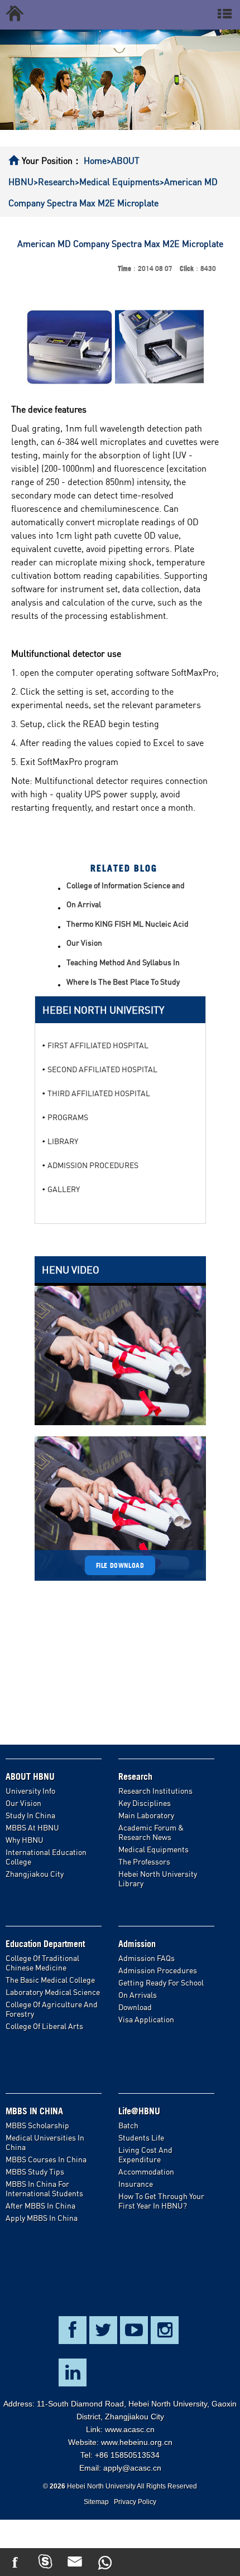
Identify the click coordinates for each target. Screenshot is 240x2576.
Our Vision (84, 943)
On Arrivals (138, 1995)
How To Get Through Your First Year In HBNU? (161, 2201)
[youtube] (135, 2562)
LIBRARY (63, 1141)
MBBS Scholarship (37, 2125)
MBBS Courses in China (46, 2159)
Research (135, 1776)
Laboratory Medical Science (53, 1992)
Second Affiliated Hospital (102, 1069)
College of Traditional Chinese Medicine (42, 1963)
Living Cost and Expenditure (145, 2154)
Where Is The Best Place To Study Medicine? (123, 982)
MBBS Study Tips (35, 2171)
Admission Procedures (158, 1970)
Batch (128, 2125)
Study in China (30, 1815)
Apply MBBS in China (42, 2218)
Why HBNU (25, 1840)
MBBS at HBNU (32, 1827)
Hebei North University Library (158, 1878)
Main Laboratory (146, 1815)
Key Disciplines (145, 1803)
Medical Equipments (153, 1849)
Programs (68, 1117)
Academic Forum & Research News (151, 1832)
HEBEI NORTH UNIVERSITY (103, 1010)
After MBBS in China (40, 2205)
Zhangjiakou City (35, 1874)
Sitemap (96, 2502)
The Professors (144, 1861)
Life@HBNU (139, 2111)
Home (95, 161)
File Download (120, 1565)
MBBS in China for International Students (44, 2188)
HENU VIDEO (71, 1270)
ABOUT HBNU (30, 1776)
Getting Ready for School (161, 1982)
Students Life (141, 2137)
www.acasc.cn (130, 2429)
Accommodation (146, 2171)
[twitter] (165, 2562)
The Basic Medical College (50, 1980)
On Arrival (84, 904)
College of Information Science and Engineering (126, 886)
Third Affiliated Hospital (99, 1093)
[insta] (195, 2562)
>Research (54, 182)
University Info (30, 1791)
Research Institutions (155, 1791)
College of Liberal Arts (44, 2026)
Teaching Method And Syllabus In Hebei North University (123, 963)
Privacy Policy (135, 2502)
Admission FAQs (147, 1958)
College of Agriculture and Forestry (52, 2009)
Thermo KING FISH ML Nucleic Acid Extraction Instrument (128, 924)
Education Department (45, 1944)
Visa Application (146, 2019)
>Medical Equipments (117, 182)
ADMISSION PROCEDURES (93, 1165)
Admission (137, 1944)
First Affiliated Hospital (98, 1045)
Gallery (64, 1189)
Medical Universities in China (45, 2142)
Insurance (136, 2184)
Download (135, 2007)
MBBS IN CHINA (34, 2111)
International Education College (46, 1857)
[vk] (225, 2562)
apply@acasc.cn (132, 2468)
